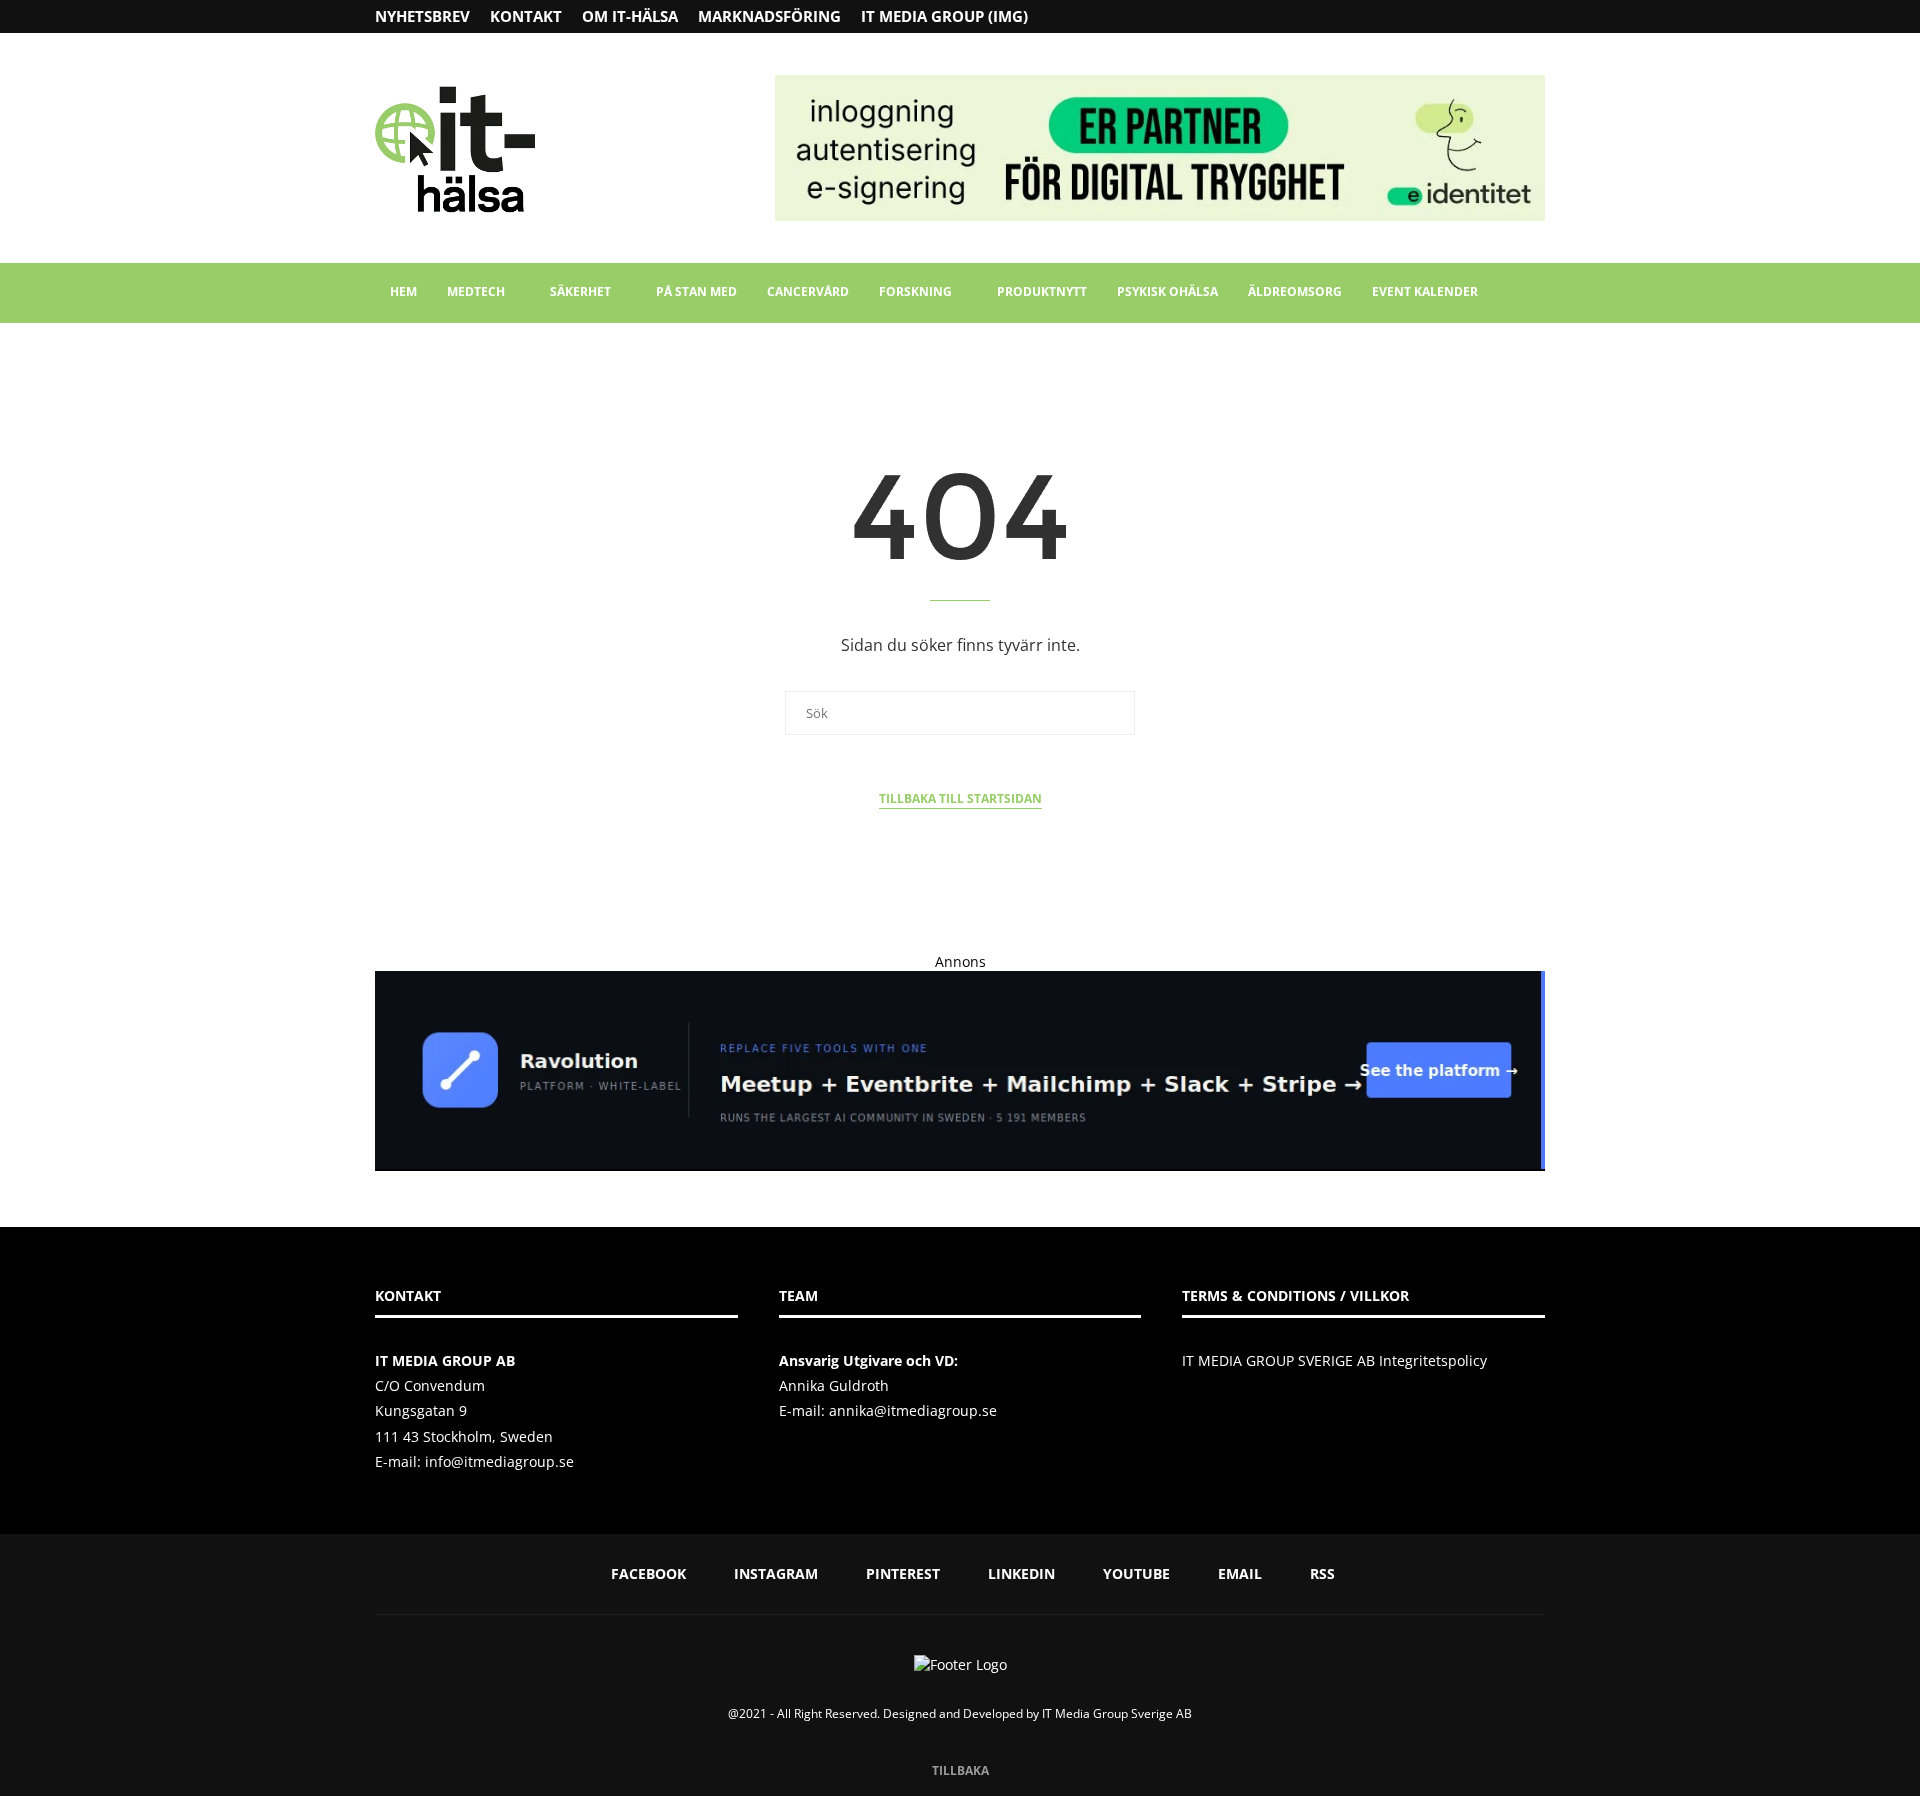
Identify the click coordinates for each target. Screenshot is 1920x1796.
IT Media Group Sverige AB (1117, 1713)
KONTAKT (526, 16)
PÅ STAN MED (696, 291)
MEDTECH (476, 291)
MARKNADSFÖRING (769, 16)
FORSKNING (915, 291)
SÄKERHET (580, 291)
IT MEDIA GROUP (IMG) (944, 16)
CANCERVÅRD (808, 291)
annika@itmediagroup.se (913, 1410)
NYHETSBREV (422, 16)
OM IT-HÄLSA (630, 16)
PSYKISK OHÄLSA (1167, 291)
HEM (403, 291)
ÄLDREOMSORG (1295, 291)
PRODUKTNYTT (1042, 291)
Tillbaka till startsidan (960, 798)
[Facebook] (1461, 16)
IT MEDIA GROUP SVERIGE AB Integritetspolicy (1334, 1360)
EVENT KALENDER (1425, 291)
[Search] (1535, 293)
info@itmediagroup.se (499, 1461)
